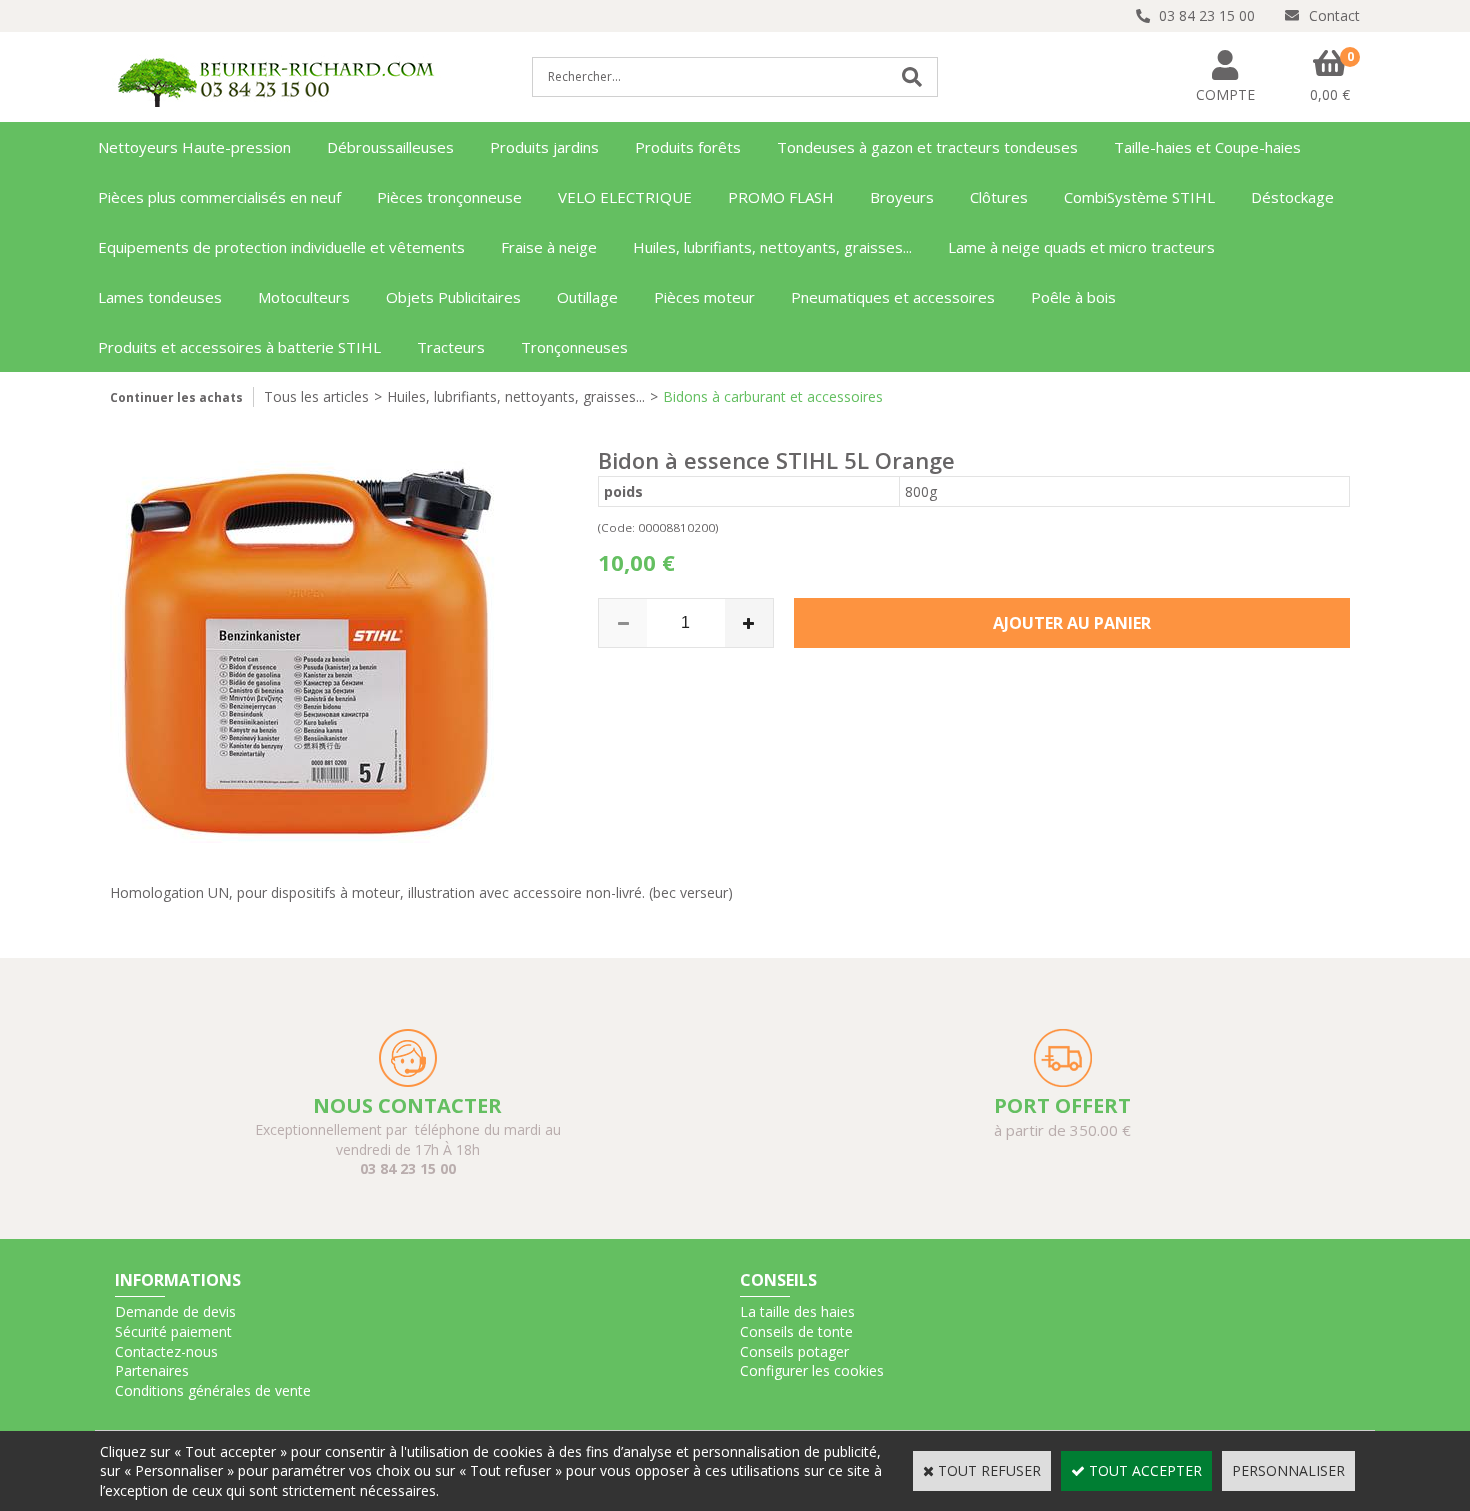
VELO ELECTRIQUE (625, 197)
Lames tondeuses (160, 297)
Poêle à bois (1073, 297)
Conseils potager (794, 1351)
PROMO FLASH (781, 197)
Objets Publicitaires (453, 297)
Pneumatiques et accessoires (893, 297)
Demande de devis (175, 1311)
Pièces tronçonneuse (449, 197)
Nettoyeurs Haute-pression (194, 147)
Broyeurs (902, 197)
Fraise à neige (549, 247)
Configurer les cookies (812, 1370)
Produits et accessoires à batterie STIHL (239, 347)
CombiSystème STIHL (1139, 197)
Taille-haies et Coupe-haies (1207, 147)
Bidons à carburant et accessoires (773, 396)
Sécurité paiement (173, 1331)
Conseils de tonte (796, 1331)
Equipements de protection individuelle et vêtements (281, 247)
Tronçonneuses (574, 347)
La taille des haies (797, 1311)
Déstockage (1292, 197)
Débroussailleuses (390, 147)
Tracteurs (451, 347)
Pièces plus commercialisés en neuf (219, 197)
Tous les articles (316, 396)
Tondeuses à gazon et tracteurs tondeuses (927, 147)
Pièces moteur (704, 297)
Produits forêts (688, 147)
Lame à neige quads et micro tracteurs (1081, 247)
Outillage (587, 297)
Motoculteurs (304, 297)
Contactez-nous (166, 1351)
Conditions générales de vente (213, 1390)
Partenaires (152, 1370)
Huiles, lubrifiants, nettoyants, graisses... (772, 247)
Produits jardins (544, 147)
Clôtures (999, 197)
